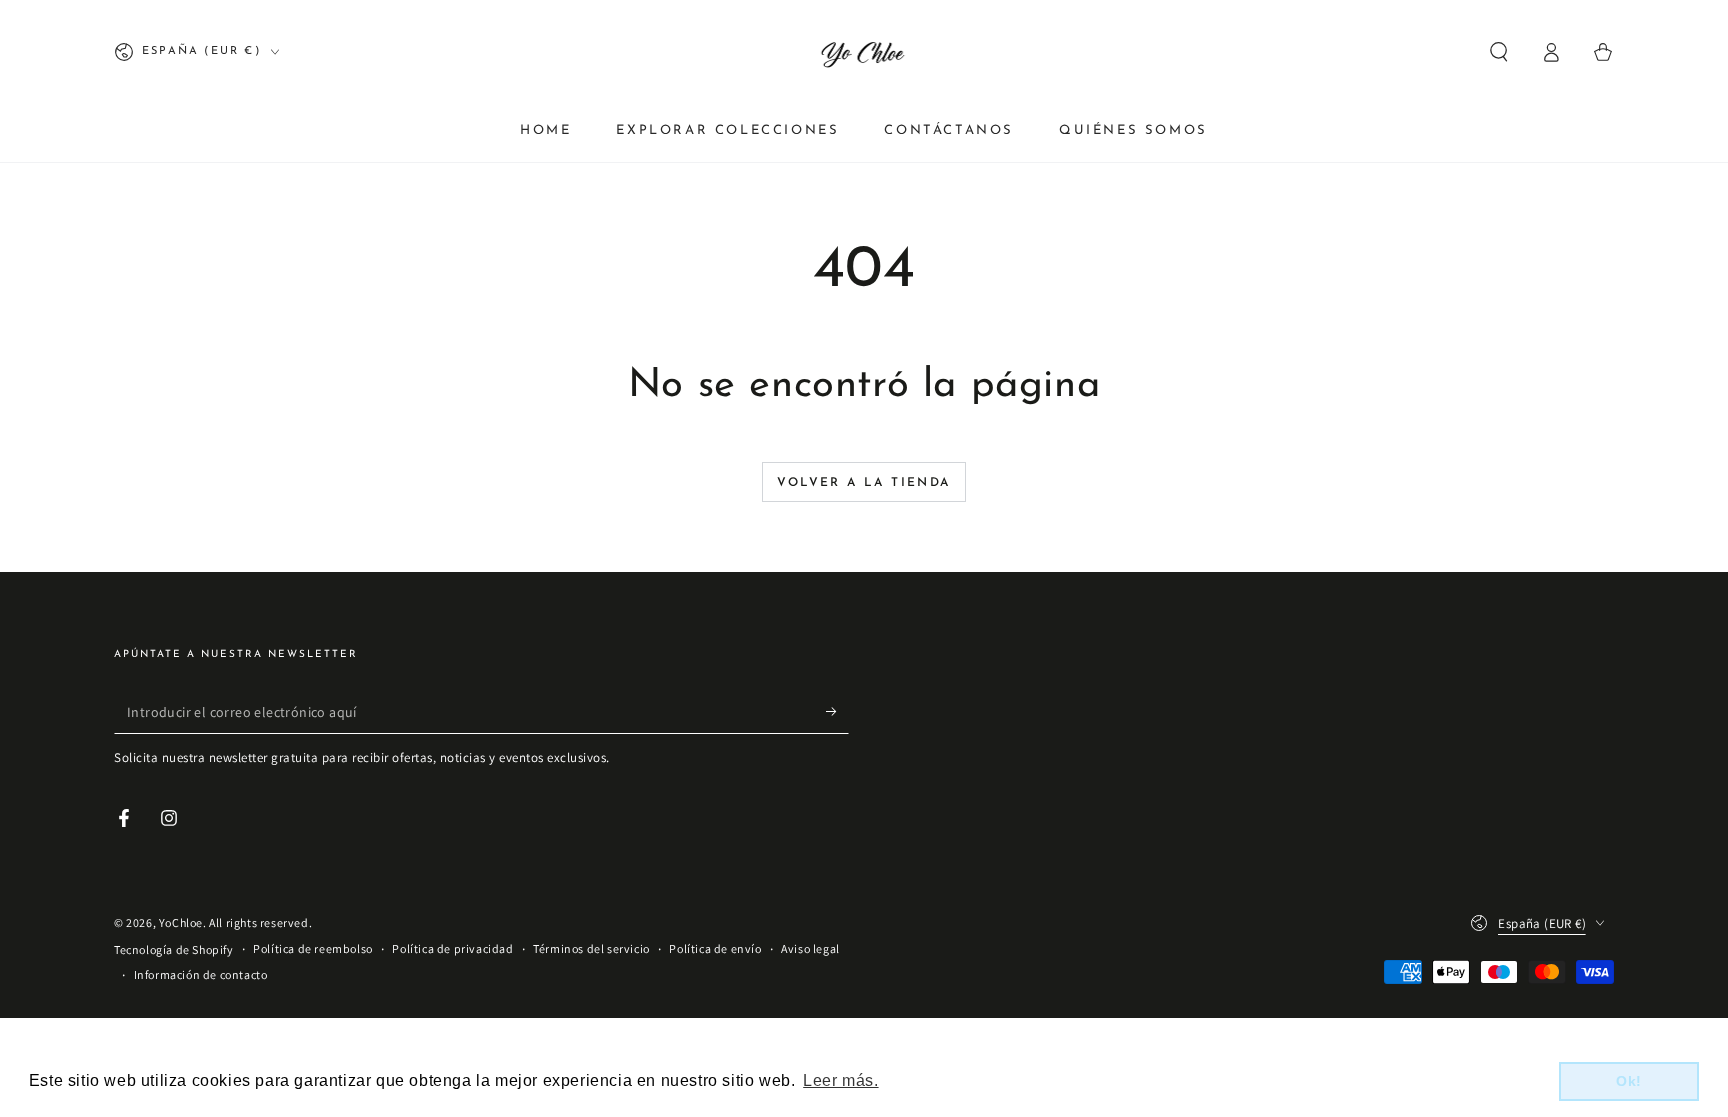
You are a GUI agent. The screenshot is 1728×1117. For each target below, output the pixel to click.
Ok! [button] (1629, 1081)
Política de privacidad (452, 948)
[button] (1499, 52)
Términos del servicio (591, 948)
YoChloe (181, 922)
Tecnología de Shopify (174, 949)
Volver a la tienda (863, 483)
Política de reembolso (313, 948)
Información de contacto (201, 974)
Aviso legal (810, 948)
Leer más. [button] (840, 1080)
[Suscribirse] (837, 711)
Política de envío (715, 948)
